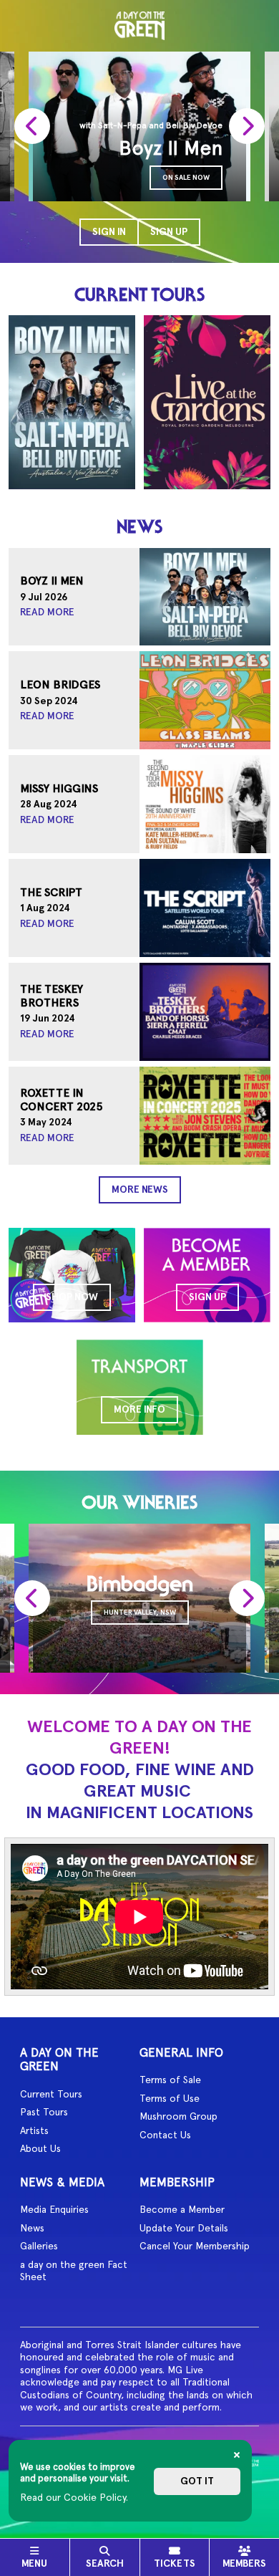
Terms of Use (170, 2098)
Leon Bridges (60, 685)
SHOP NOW (72, 1297)
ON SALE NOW (186, 177)
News (32, 2228)
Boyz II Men (52, 581)
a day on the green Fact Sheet (74, 2271)
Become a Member (182, 2209)
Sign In (109, 232)
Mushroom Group (178, 2116)
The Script (51, 893)
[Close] (237, 2455)
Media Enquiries (54, 2209)
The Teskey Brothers (52, 996)
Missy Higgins (59, 789)
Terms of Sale (170, 2080)
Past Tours (44, 2112)
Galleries (39, 2246)
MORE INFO (139, 1409)
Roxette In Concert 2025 (62, 1100)
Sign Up (169, 232)
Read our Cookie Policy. (74, 2497)
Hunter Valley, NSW (140, 1612)
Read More (47, 612)
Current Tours (51, 2094)
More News (140, 1190)
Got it (197, 2481)
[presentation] (32, 126)
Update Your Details (184, 2228)
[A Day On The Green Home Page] (139, 26)
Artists (34, 2130)
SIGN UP (207, 1297)
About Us (40, 2148)
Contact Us (165, 2135)
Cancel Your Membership (195, 2246)
